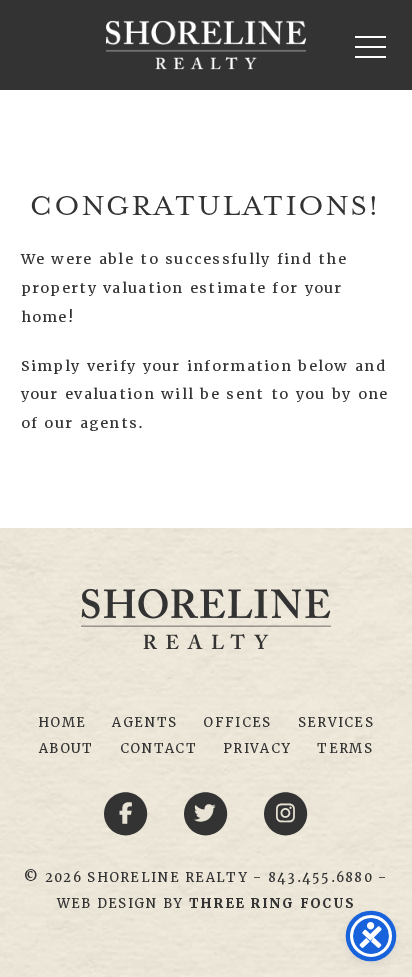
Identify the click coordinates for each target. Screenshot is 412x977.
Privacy (257, 748)
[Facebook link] (129, 812)
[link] (272, 903)
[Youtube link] (286, 812)
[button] (370, 46)
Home (62, 722)
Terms (344, 748)
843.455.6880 (320, 877)
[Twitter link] (209, 812)
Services (336, 722)
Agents (144, 722)
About (66, 748)
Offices (237, 722)
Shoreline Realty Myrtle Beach (206, 45)
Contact (158, 748)
